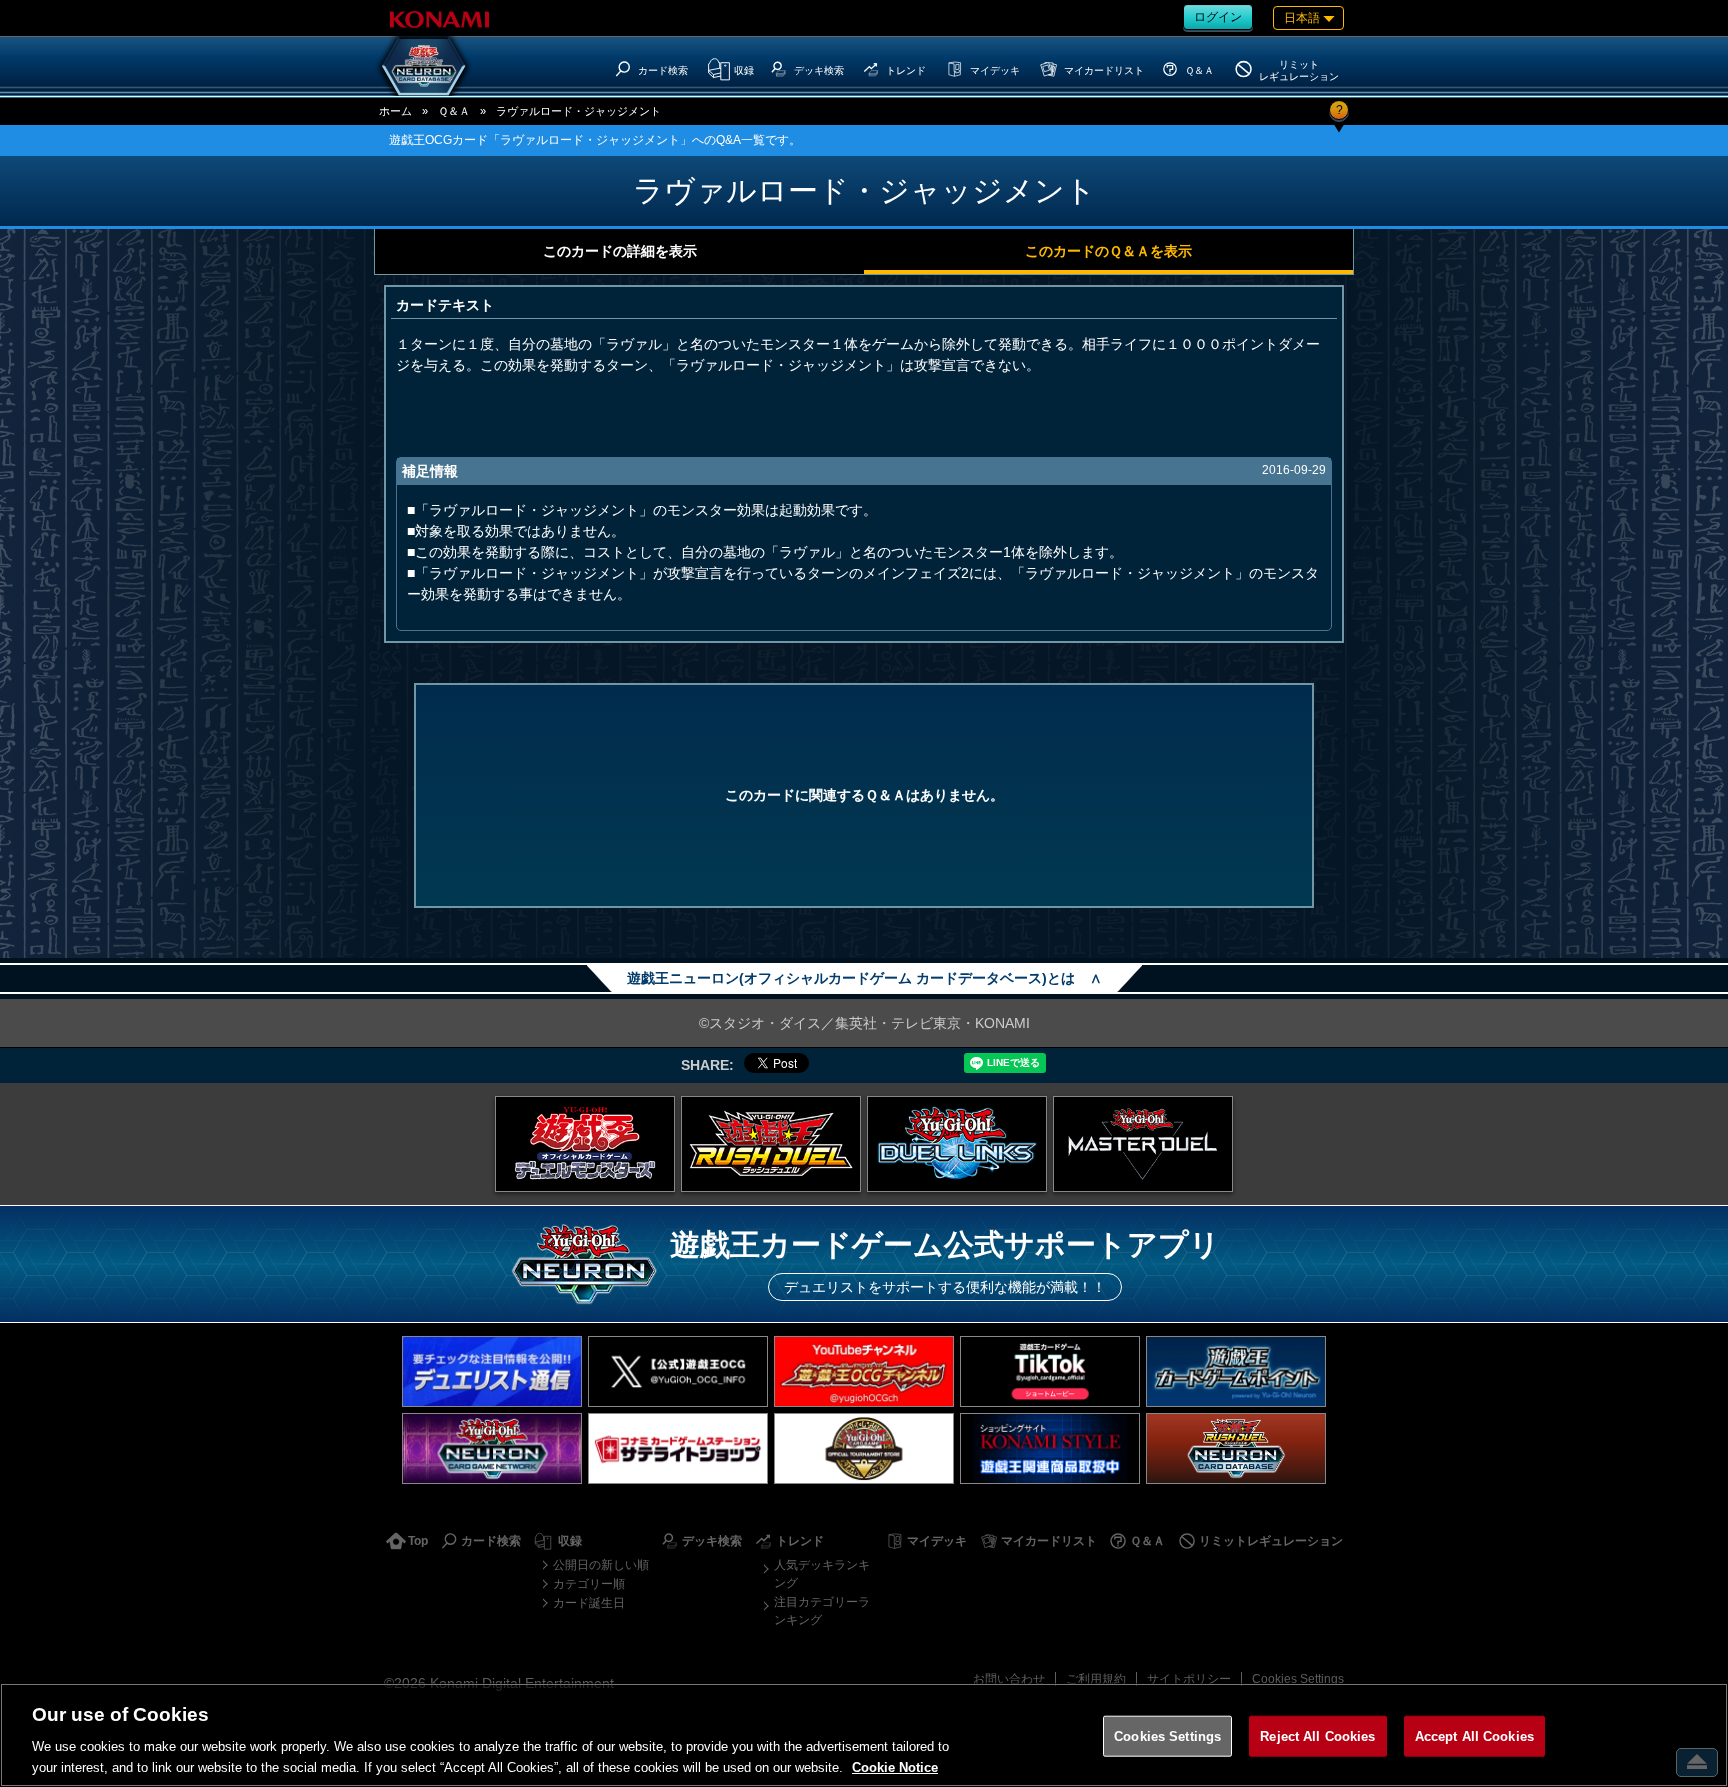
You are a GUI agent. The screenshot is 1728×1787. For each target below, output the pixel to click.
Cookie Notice (895, 1766)
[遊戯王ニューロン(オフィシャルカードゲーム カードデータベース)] (424, 66)
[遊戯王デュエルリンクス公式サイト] (957, 1144)
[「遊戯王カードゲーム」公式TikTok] (1050, 1371)
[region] (864, 1735)
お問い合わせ (1009, 1679)
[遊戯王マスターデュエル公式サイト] (1143, 1144)
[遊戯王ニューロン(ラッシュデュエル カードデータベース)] (1236, 1448)
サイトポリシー (1189, 1679)
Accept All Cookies (1474, 1736)
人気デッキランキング (822, 1574)
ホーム (395, 111)
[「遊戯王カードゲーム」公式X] (678, 1371)
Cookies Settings (1298, 1679)
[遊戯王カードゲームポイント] (1236, 1371)
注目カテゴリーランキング (822, 1611)
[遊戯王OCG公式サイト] (585, 1144)
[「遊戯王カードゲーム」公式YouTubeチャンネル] (864, 1371)
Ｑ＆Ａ (454, 111)
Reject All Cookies (1317, 1736)
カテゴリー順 (589, 1584)
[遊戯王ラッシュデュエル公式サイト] (771, 1144)
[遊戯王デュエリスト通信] (492, 1371)
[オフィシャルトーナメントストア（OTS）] (864, 1448)
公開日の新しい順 (601, 1565)
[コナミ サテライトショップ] (678, 1448)
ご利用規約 (1096, 1679)
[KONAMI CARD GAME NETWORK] (492, 1448)
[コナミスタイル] (1050, 1448)
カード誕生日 (589, 1603)
